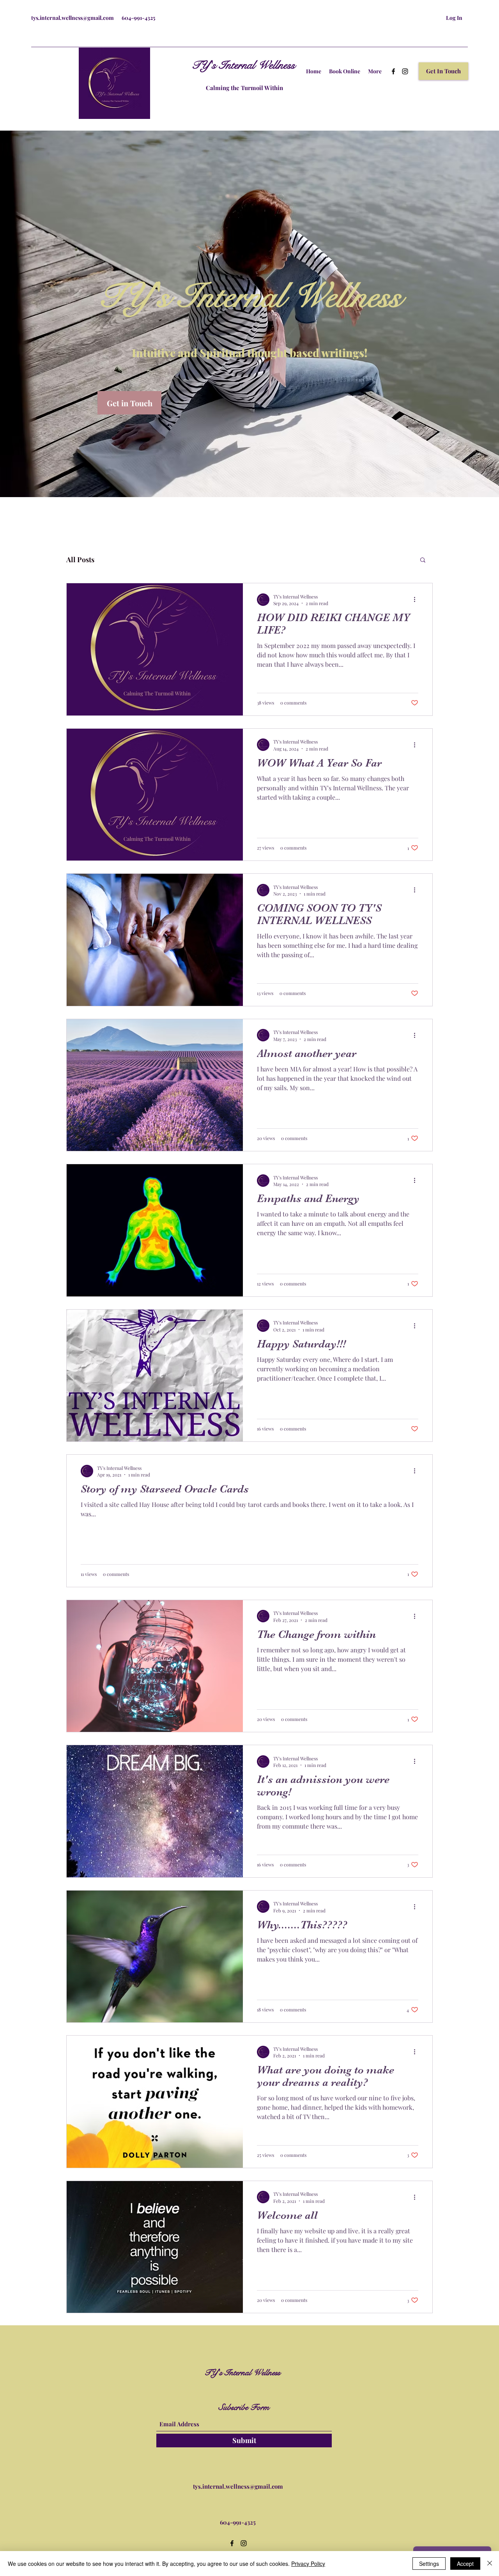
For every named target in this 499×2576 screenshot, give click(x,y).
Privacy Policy (308, 2564)
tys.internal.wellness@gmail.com (73, 18)
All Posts (80, 559)
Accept (465, 2564)
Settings (429, 2564)
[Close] (490, 2564)
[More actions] (417, 600)
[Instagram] (405, 71)
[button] (443, 71)
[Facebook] (393, 71)
